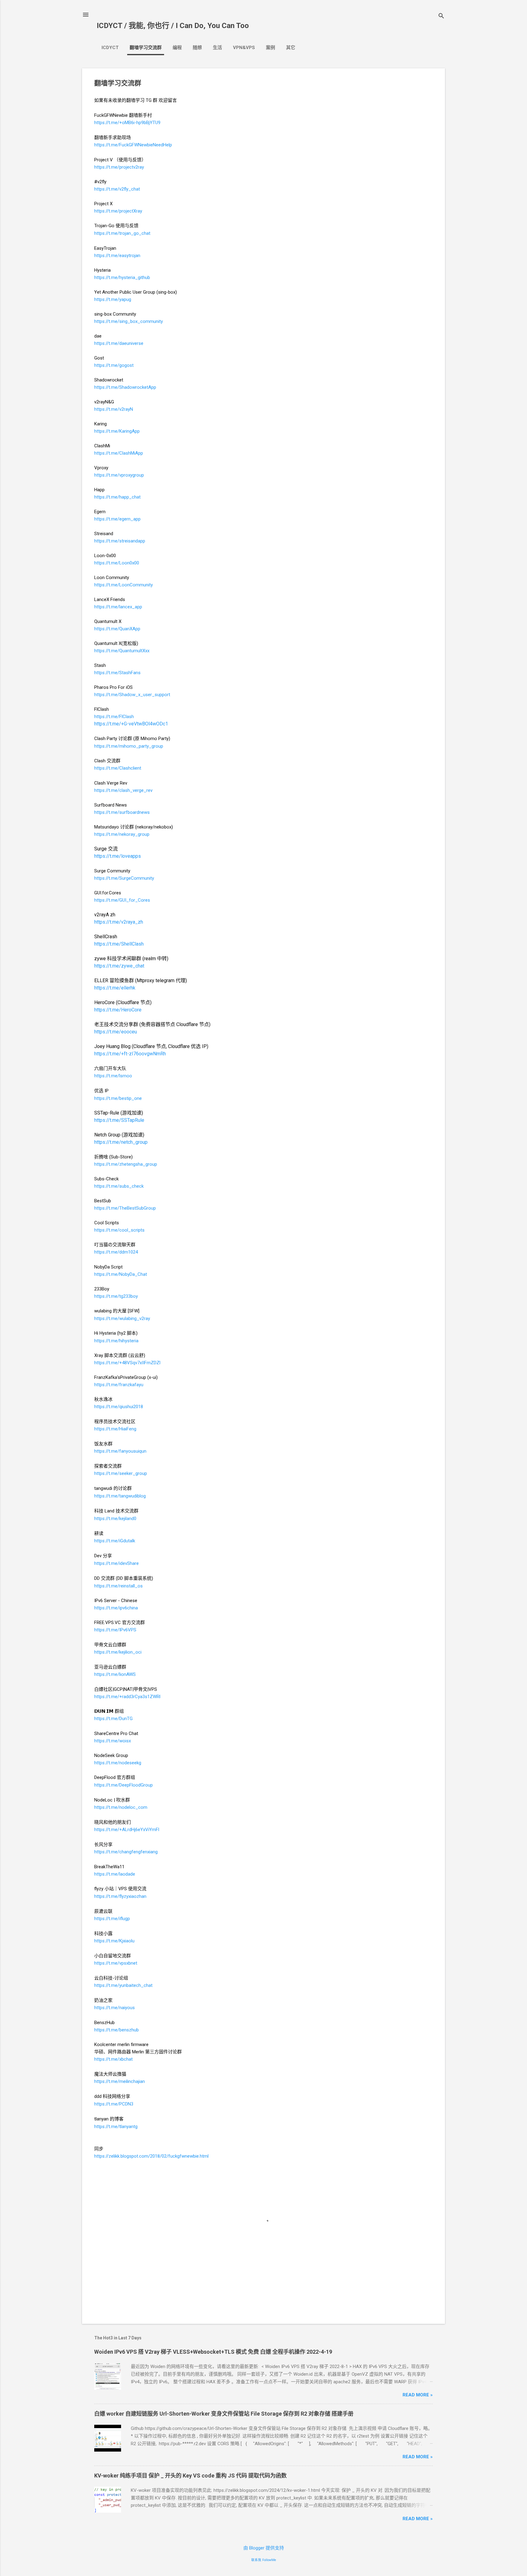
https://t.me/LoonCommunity (124, 585)
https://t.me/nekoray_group (122, 834)
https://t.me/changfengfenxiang (126, 1852)
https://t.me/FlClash (114, 717)
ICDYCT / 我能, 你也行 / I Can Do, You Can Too (173, 26)
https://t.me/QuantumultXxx (122, 651)
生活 (217, 48)
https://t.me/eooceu (116, 1032)
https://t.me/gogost (114, 365)
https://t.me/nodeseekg (118, 1763)
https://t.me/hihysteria (116, 1341)
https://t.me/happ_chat (117, 497)
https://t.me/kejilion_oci (118, 1652)
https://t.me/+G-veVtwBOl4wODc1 (131, 724)
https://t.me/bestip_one (118, 1098)
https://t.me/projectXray (118, 211)
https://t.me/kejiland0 (115, 1519)
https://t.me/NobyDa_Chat (121, 1274)
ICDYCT (110, 48)
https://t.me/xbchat (113, 2059)
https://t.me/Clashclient (118, 768)
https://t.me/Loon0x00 (117, 563)
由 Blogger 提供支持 (264, 2548)
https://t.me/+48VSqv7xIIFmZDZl (127, 1363)
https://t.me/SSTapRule (119, 1120)
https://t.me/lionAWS (115, 1674)
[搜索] (441, 17)
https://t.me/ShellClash (119, 944)
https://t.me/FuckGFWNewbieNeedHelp (133, 145)
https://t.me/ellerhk (115, 988)
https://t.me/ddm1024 (116, 1252)
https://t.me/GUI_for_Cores (122, 900)
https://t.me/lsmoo (113, 1076)
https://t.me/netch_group (121, 1142)
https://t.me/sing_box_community (129, 321)
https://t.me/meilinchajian (120, 2081)
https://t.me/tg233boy (116, 1296)
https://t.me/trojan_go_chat (122, 233)
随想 (197, 48)
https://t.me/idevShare (117, 1563)
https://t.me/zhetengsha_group (126, 1164)
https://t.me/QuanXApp (117, 629)
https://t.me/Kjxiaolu (114, 1941)
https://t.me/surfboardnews (122, 812)
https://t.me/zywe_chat (119, 966)
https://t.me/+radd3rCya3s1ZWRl (127, 1697)
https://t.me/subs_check (119, 1186)
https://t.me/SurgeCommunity (124, 878)
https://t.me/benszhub (117, 2030)
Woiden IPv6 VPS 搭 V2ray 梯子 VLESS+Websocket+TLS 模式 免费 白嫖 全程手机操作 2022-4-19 (213, 2352)
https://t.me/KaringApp (117, 431)
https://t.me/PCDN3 (114, 2104)
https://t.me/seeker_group (121, 1473)
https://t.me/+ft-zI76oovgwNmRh (130, 1054)
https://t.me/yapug (113, 299)
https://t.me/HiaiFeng (115, 1429)
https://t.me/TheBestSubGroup (125, 1208)
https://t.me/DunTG (113, 1719)
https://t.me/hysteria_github (122, 277)
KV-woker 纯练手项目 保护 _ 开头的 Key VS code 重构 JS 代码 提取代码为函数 (190, 2476)
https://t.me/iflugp (112, 1919)
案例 (271, 48)
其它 (291, 48)
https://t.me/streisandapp (120, 541)
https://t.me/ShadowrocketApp (125, 387)
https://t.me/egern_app (117, 519)
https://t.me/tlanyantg (116, 2127)
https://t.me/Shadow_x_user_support (132, 695)
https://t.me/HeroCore (118, 1010)
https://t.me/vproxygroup (119, 475)
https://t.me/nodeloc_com (121, 1807)
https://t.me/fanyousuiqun (120, 1451)
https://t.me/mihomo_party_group (129, 746)
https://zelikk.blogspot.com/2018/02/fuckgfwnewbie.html (151, 2156)
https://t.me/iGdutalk (115, 1541)
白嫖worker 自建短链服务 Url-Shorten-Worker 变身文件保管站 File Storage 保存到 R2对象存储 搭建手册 (224, 2414)
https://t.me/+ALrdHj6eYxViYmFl (127, 1830)
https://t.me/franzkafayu (119, 1385)
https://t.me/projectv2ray (119, 167)
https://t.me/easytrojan (117, 256)
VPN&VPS (244, 48)
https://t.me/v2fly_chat (117, 189)
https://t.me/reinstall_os (118, 1586)
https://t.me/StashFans (117, 673)
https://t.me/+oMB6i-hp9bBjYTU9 (127, 123)
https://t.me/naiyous (115, 2008)
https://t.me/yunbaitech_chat (123, 1985)
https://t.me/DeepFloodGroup (124, 1785)
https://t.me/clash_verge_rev (123, 790)
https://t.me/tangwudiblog (120, 1496)
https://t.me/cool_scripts (119, 1230)
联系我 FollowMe (264, 2560)
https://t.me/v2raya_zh (119, 922)
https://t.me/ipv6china (116, 1608)
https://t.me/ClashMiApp (119, 453)
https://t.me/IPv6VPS (115, 1630)
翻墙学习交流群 (146, 48)
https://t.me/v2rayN (114, 409)
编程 (177, 48)
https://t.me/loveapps (118, 856)
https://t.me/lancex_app (118, 607)
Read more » (418, 2395)
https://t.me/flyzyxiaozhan (120, 1896)
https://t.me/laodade (115, 1874)
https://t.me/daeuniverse (119, 343)
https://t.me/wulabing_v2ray (122, 1318)
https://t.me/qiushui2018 (119, 1407)
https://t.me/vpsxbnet (116, 1963)
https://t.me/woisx (113, 1741)
